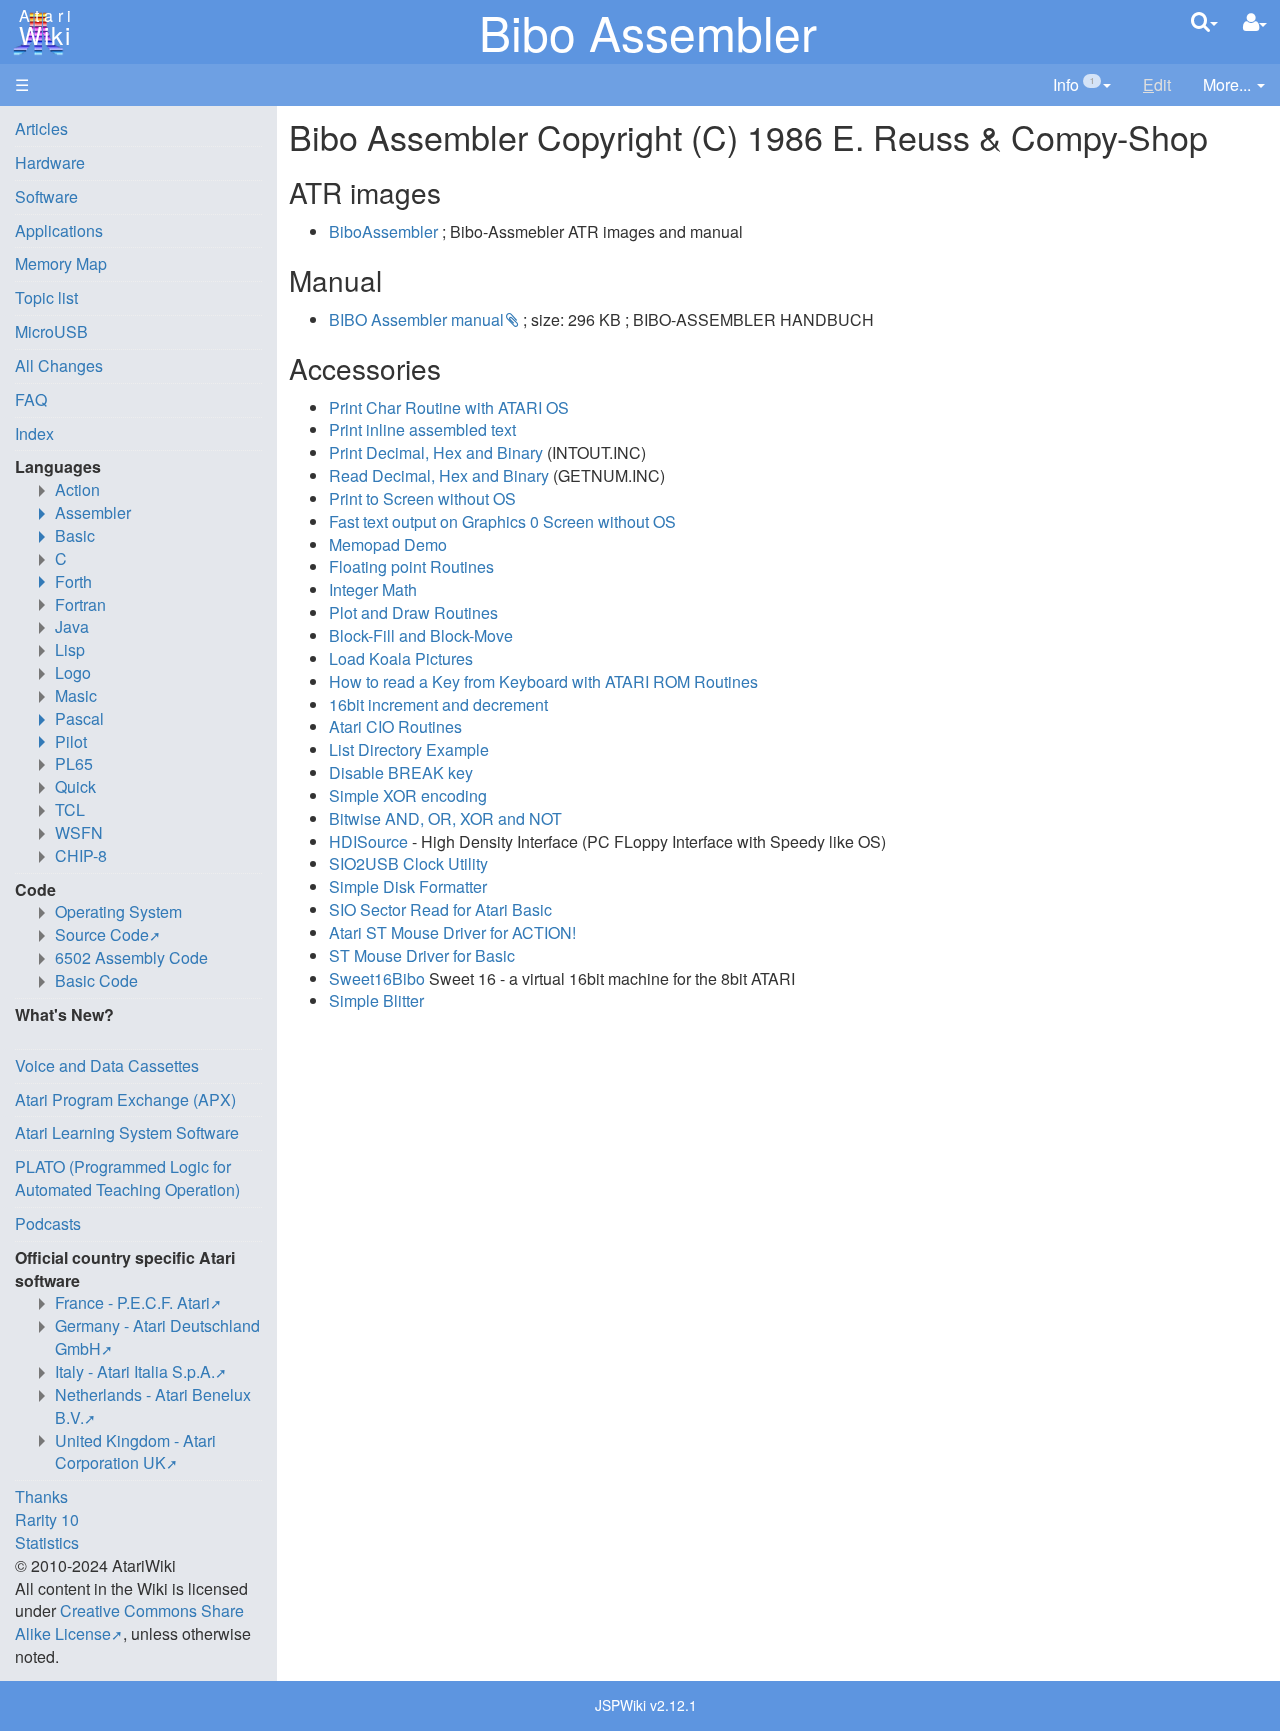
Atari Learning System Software (127, 1132)
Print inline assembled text (422, 429)
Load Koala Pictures (401, 658)
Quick (75, 786)
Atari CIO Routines (395, 726)
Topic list (46, 297)
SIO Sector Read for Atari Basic (440, 909)
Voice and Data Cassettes (107, 1065)
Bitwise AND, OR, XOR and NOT (445, 818)
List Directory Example (409, 749)
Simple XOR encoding (408, 795)
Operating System (118, 911)
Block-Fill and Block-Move (421, 635)
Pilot (71, 741)
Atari (42, 28)
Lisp (70, 649)
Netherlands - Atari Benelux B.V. (153, 1406)
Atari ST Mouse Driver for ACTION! (452, 932)
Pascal (79, 718)
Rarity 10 (47, 1519)
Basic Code (96, 980)
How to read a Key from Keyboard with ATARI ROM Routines (543, 681)
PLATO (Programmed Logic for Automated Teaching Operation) (127, 1178)
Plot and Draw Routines (413, 612)
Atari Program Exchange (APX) (125, 1099)
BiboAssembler (383, 231)
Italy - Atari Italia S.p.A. (135, 1371)
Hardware (50, 162)
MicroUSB (51, 331)
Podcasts (48, 1223)
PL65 (74, 763)
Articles (41, 128)
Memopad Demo (388, 544)
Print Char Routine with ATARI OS (449, 407)
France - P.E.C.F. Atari (132, 1302)
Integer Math (373, 589)
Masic (76, 695)
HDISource (368, 841)
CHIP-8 (81, 855)
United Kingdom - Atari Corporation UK (135, 1452)
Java (72, 626)
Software (46, 196)
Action (77, 489)
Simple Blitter (376, 1000)
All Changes (59, 365)
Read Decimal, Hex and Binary (439, 475)
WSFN (79, 832)
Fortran (80, 604)
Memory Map (61, 263)
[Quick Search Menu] (1204, 21)
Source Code (102, 934)
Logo (73, 672)
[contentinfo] (1082, 85)
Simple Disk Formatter (408, 886)
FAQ (31, 399)
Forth (73, 581)
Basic (75, 535)
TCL (70, 809)
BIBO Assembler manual (416, 319)
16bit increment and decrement (438, 704)
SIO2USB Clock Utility (408, 863)
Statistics (47, 1542)
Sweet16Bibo (377, 978)
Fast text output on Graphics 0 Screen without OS (502, 521)
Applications (59, 230)
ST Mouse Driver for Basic (422, 955)
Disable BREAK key (401, 772)
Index (34, 433)
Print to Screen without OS (422, 498)
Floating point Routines (411, 566)
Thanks (41, 1496)
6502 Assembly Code (131, 957)
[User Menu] (1255, 22)
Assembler (93, 512)
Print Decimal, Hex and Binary (436, 452)
